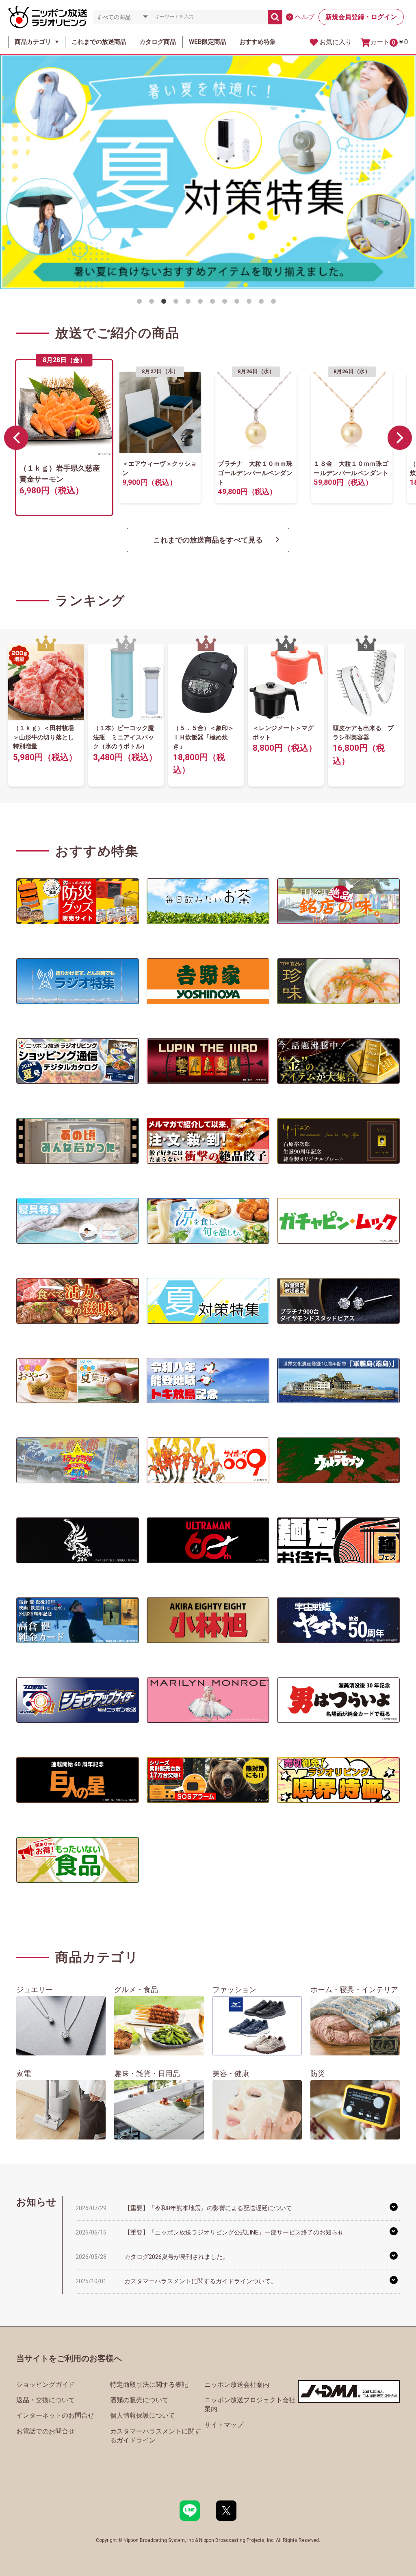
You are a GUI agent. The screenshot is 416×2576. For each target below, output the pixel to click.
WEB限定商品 (208, 42)
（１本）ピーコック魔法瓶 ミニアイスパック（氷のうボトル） (123, 737)
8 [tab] (226, 303)
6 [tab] (202, 303)
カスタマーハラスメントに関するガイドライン (156, 2436)
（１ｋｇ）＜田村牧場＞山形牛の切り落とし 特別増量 (47, 737)
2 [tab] (153, 303)
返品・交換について (45, 2400)
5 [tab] (190, 303)
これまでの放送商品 (99, 42)
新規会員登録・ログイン (361, 17)
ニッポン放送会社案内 (237, 2385)
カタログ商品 (158, 42)
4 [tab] (178, 303)
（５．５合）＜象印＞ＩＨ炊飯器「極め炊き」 (204, 737)
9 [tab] (238, 303)
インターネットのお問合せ (55, 2415)
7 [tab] (214, 303)
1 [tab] (141, 303)
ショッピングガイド (45, 2385)
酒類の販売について (139, 2400)
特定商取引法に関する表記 (149, 2385)
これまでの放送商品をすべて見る (208, 540)
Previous (16, 438)
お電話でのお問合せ (45, 2431)
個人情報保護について (143, 2415)
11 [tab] (263, 303)
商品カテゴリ (33, 42)
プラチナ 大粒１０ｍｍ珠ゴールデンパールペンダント (256, 473)
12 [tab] (275, 303)
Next (400, 438)
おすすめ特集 (258, 42)
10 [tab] (251, 303)
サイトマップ (224, 2425)
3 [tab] (165, 303)
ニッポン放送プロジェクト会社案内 (250, 2404)
